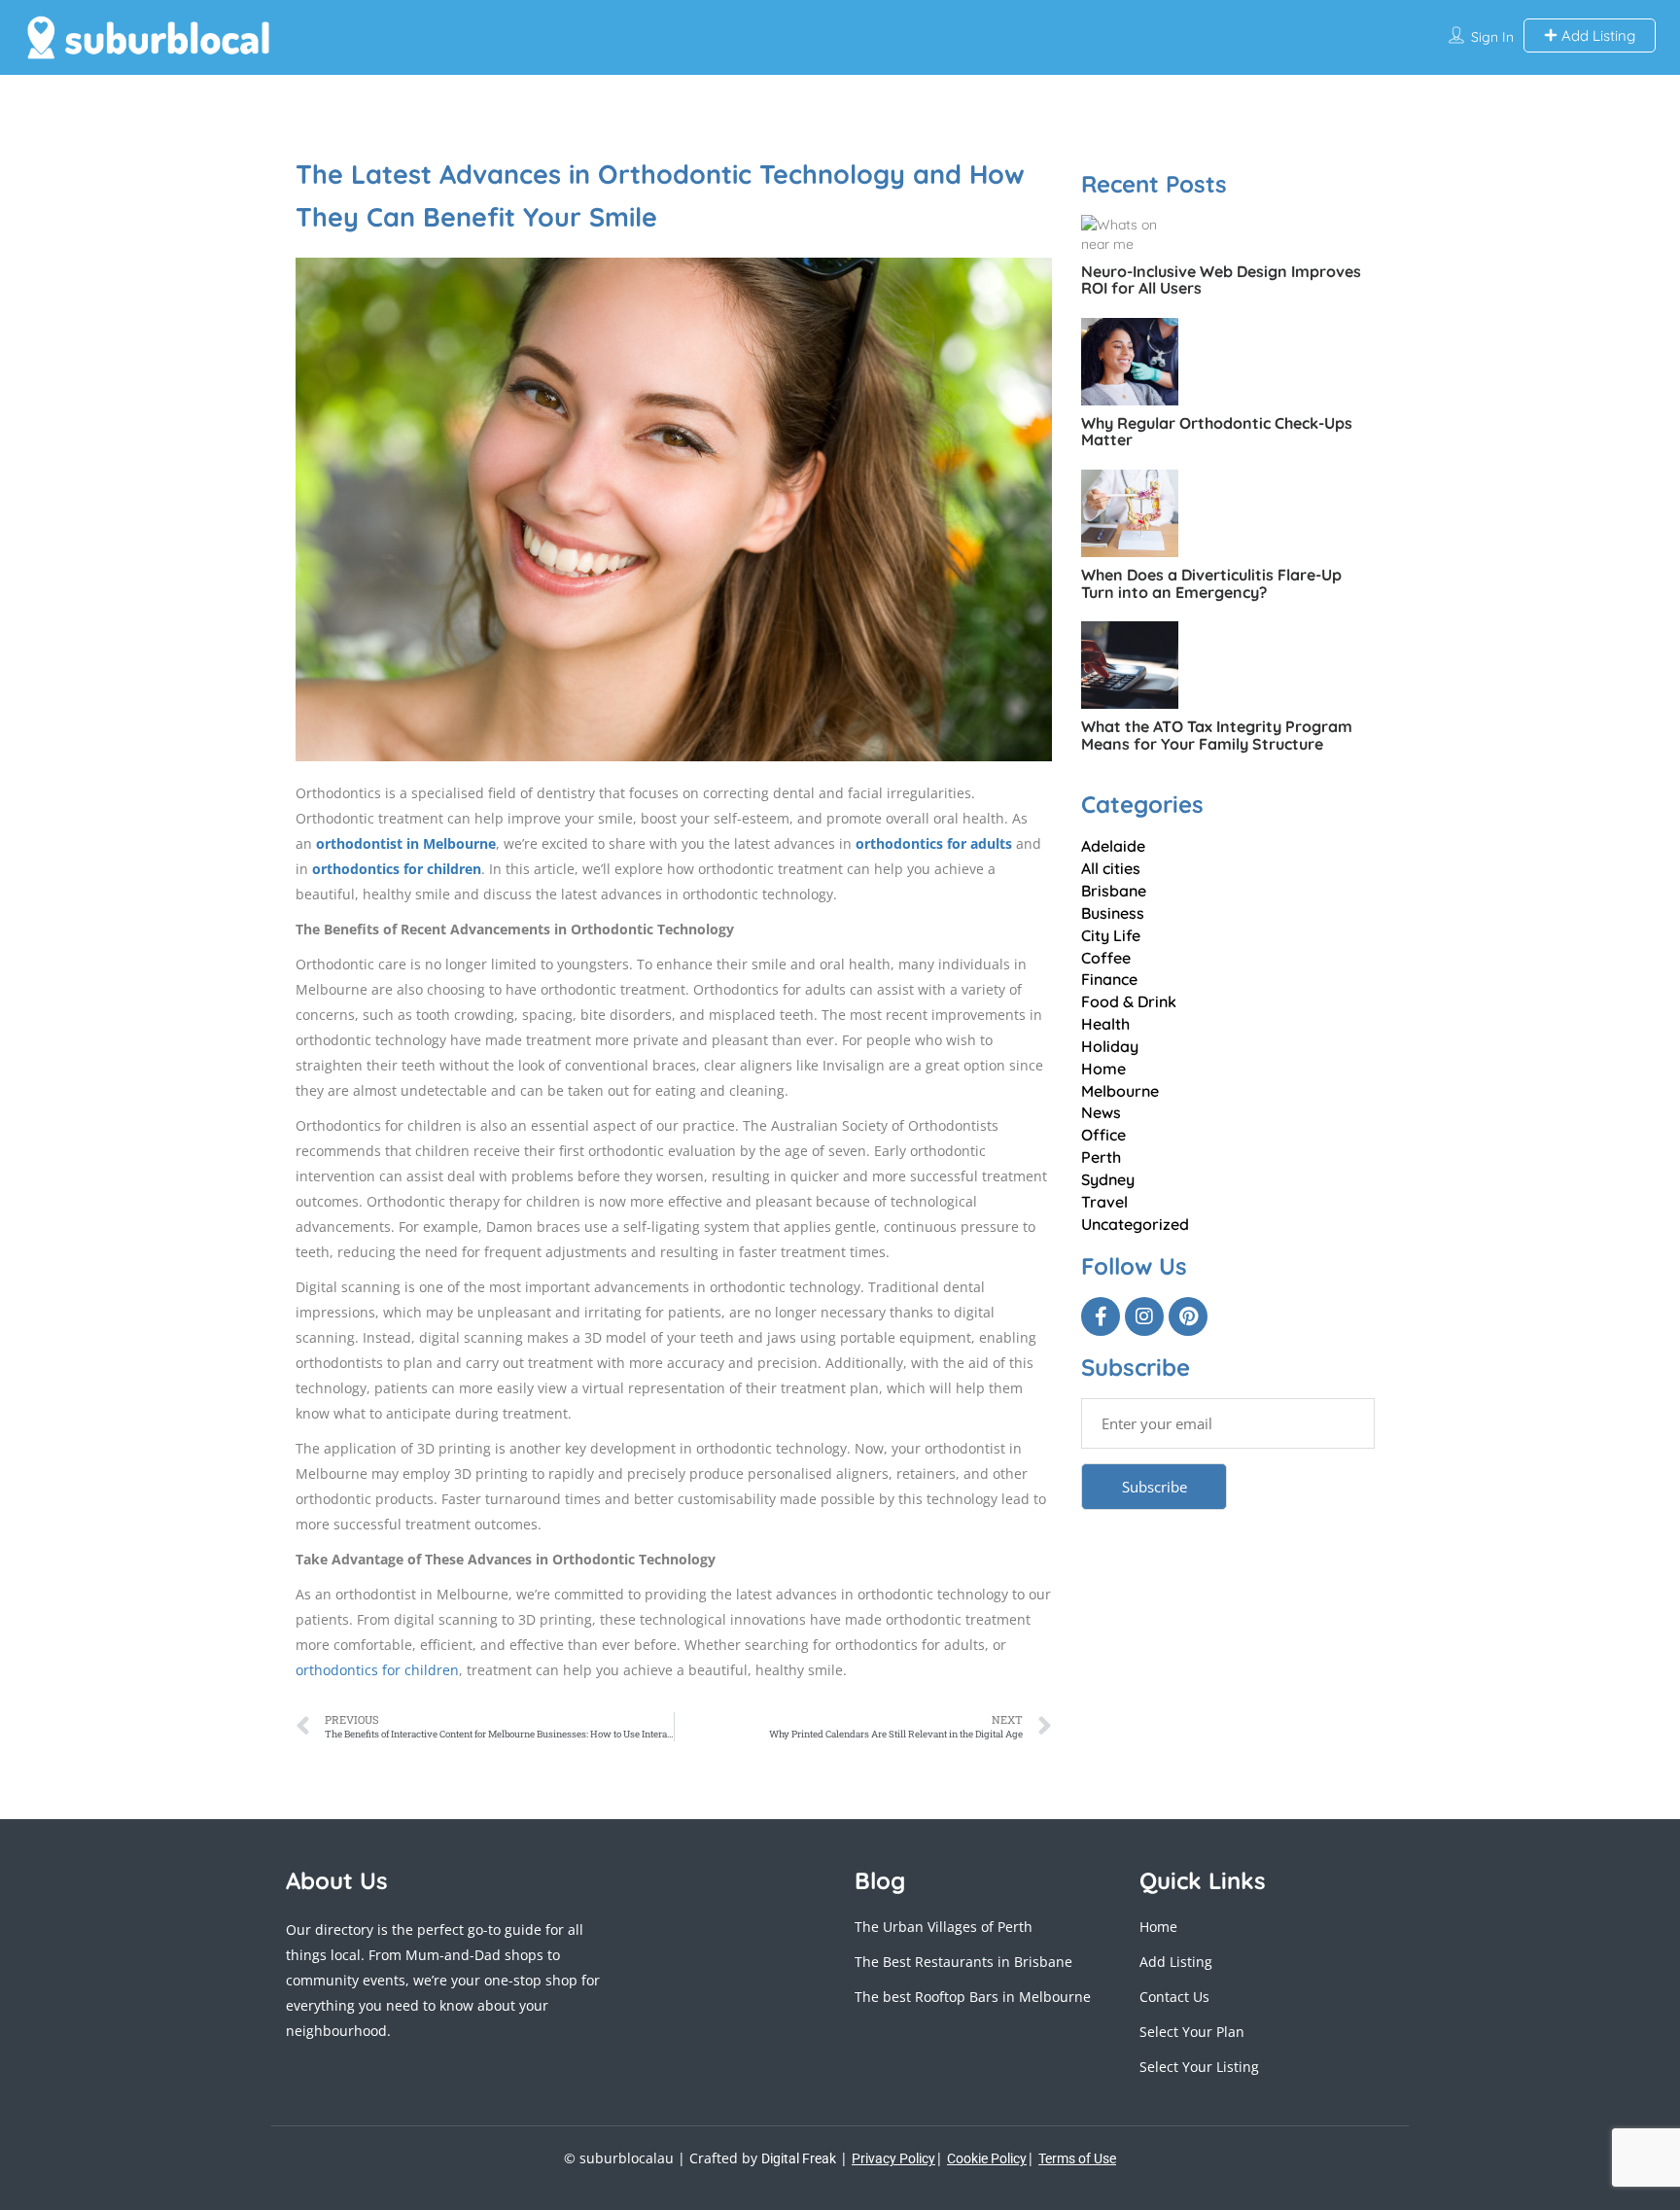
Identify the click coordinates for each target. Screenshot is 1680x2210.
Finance (1109, 979)
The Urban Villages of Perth (944, 1927)
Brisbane (1114, 891)
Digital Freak (799, 2158)
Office (1103, 1135)
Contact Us (1174, 1997)
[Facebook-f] (1101, 1316)
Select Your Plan (1192, 2032)
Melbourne (1120, 1091)
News (1101, 1112)
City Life (1111, 935)
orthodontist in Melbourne (406, 843)
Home (1103, 1069)
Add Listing (1596, 35)
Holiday (1110, 1046)
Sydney (1108, 1179)
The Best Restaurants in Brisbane (963, 1962)
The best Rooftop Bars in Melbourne (973, 1997)
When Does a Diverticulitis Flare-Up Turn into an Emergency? (1211, 583)
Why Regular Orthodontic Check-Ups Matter (1217, 432)
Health (1105, 1024)
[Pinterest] (1188, 1316)
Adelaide (1113, 846)
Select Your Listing (1199, 2067)
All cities (1111, 868)
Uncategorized (1135, 1224)
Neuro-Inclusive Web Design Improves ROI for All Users (1221, 280)
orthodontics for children (397, 869)
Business (1113, 913)
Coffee (1106, 958)
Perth (1101, 1157)
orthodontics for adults (936, 843)
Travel (1104, 1202)
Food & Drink (1129, 1001)
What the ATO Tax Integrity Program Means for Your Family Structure (1217, 735)
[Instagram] (1144, 1316)
